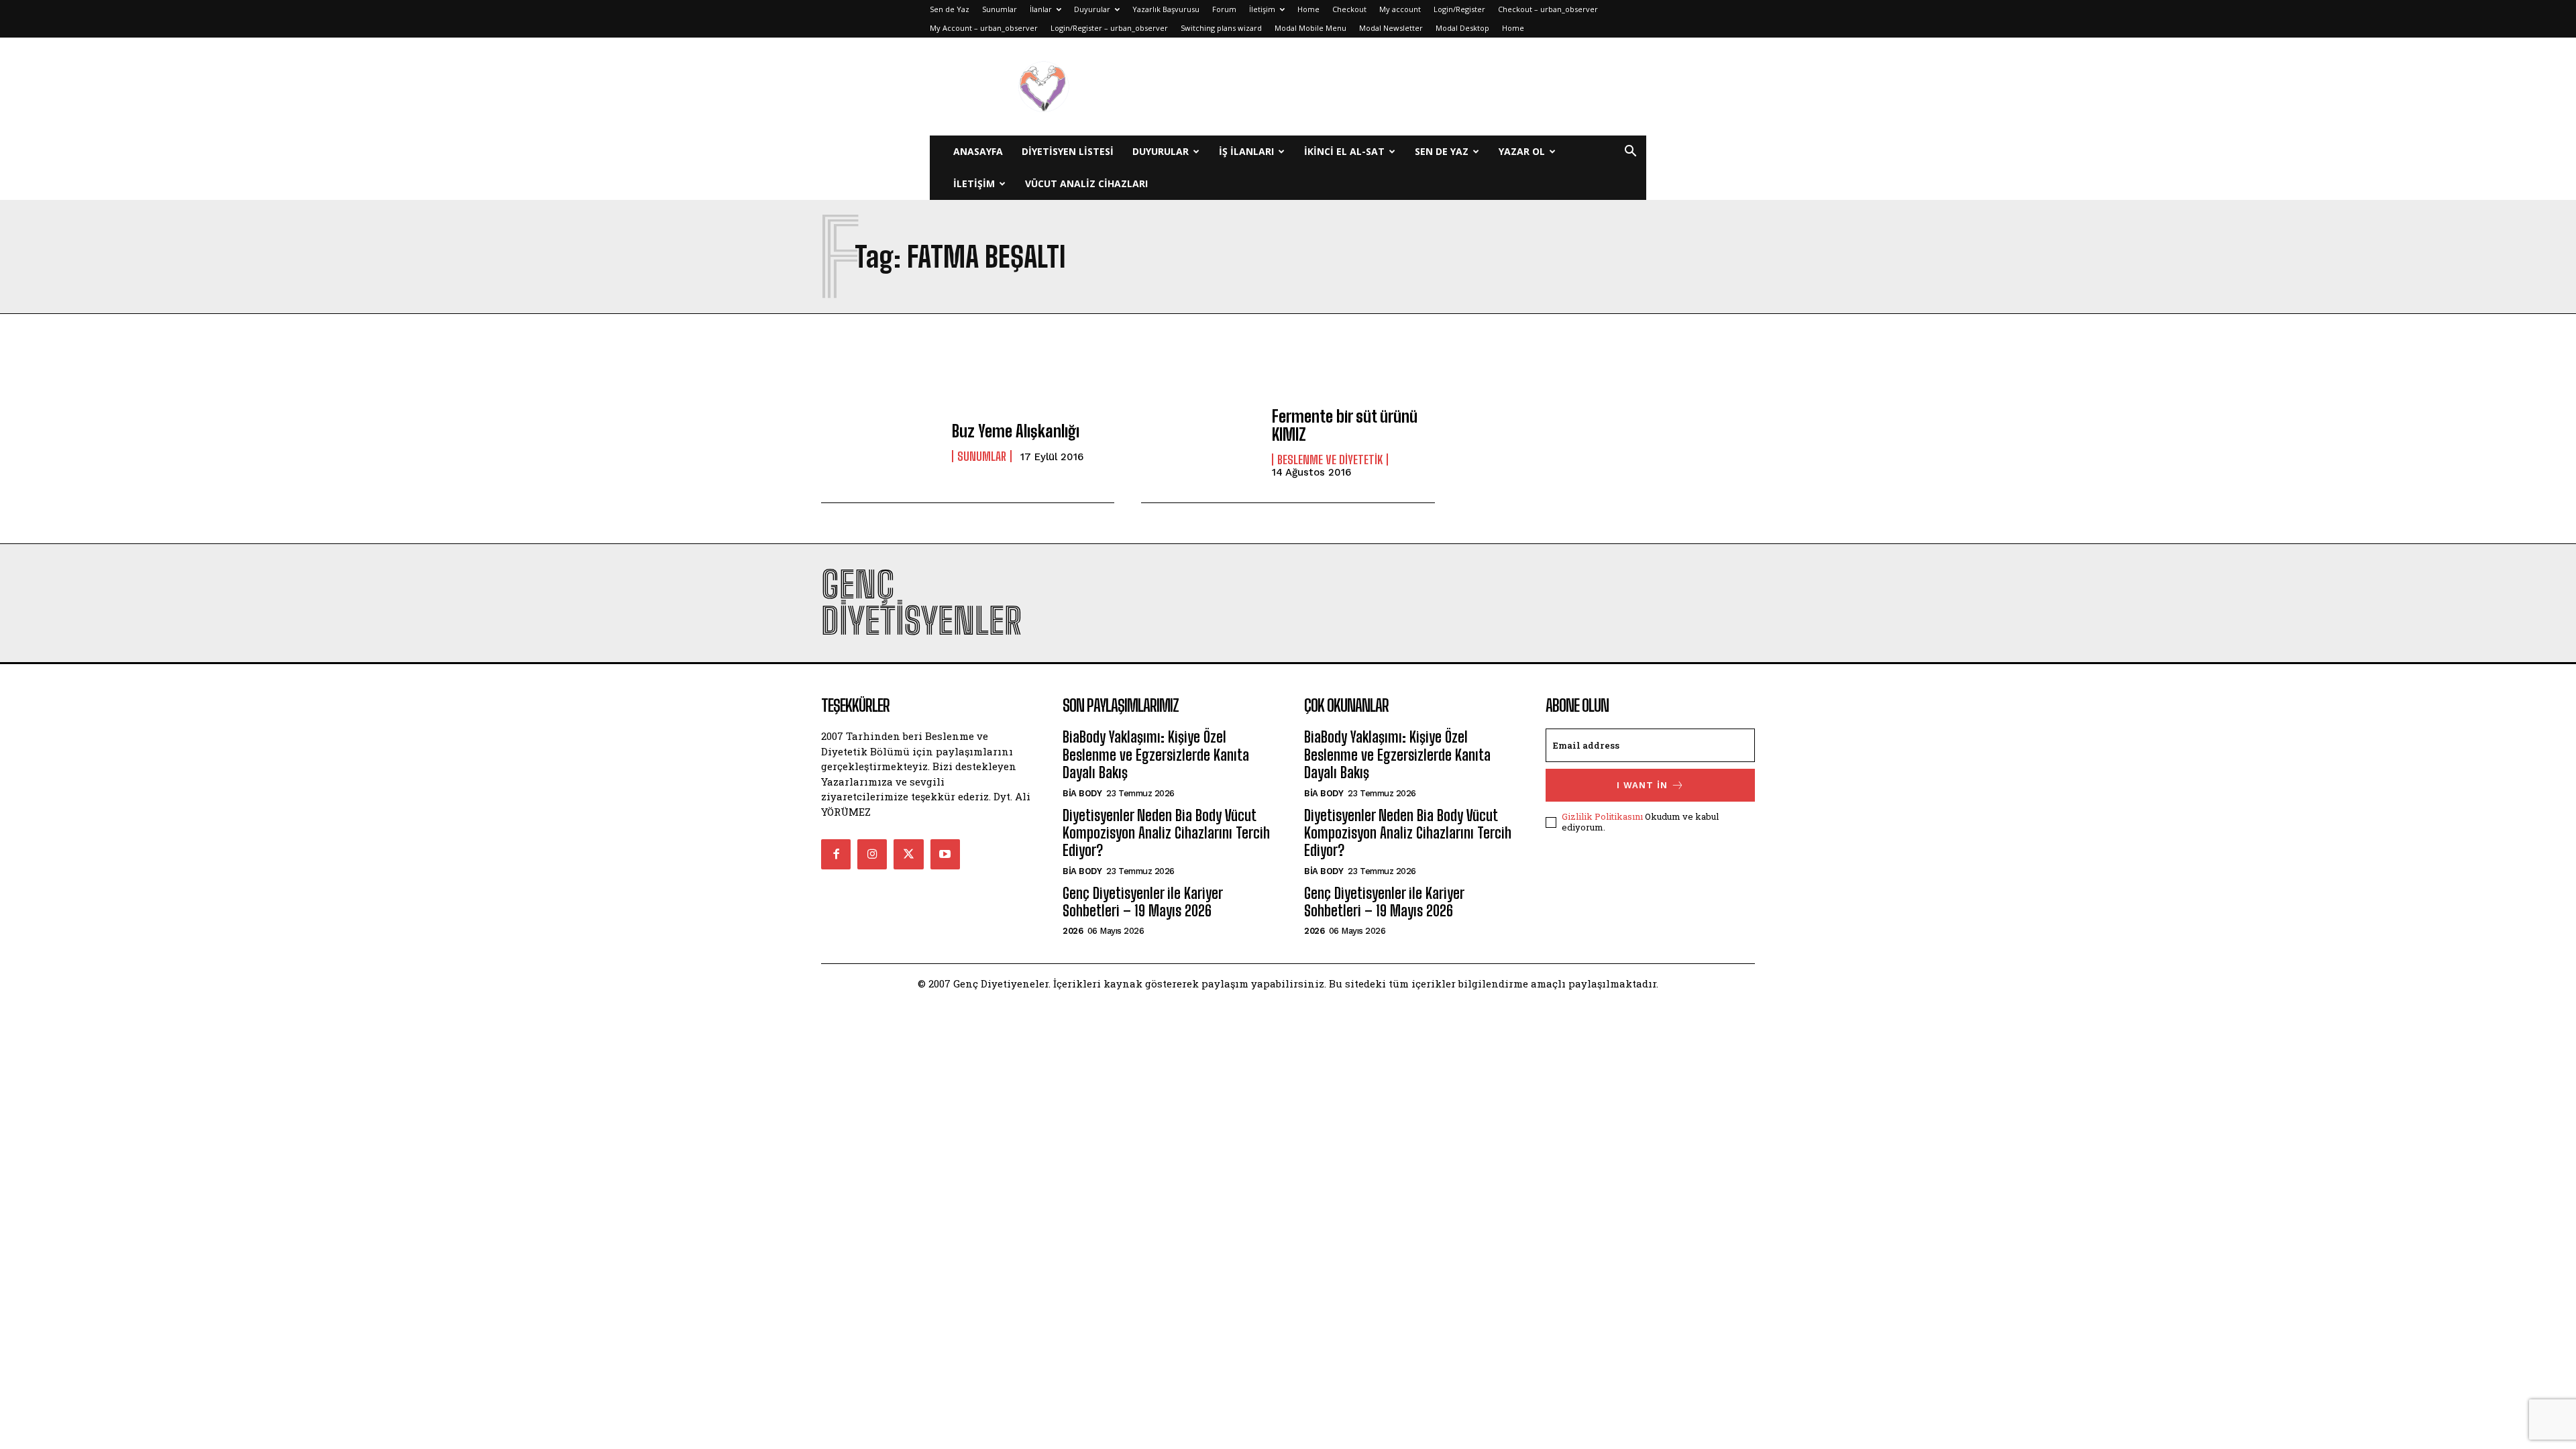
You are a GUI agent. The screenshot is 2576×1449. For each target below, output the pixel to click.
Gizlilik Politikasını (1602, 816)
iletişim (974, 183)
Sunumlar (1000, 9)
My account (1400, 9)
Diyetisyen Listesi (1068, 151)
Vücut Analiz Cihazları (1086, 183)
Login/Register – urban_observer (1109, 28)
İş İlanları (1246, 151)
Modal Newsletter (1391, 28)
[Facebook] (836, 854)
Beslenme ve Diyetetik (1330, 460)
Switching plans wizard (1221, 28)
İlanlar (1041, 9)
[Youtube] (945, 854)
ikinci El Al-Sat (1344, 151)
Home (1308, 9)
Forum (1224, 9)
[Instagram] (872, 854)
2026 (1073, 931)
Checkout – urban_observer (1548, 9)
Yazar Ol (1522, 151)
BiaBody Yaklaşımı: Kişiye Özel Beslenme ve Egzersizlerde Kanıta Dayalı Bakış (1156, 755)
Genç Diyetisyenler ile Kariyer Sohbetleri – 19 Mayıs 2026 (1142, 902)
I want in (1642, 785)
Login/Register (1459, 9)
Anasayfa (978, 151)
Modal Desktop (1462, 28)
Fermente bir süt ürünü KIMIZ (1345, 425)
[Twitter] (908, 854)
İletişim (1262, 9)
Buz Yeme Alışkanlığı (1016, 431)
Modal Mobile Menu (1310, 28)
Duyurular (1092, 9)
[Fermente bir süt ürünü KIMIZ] (1200, 442)
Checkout (1349, 9)
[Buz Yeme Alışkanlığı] (880, 442)
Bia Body (1082, 793)
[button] (1630, 153)
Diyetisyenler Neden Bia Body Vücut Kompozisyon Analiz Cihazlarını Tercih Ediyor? (1166, 833)
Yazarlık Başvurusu (1166, 9)
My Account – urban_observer (984, 28)
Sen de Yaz (950, 9)
